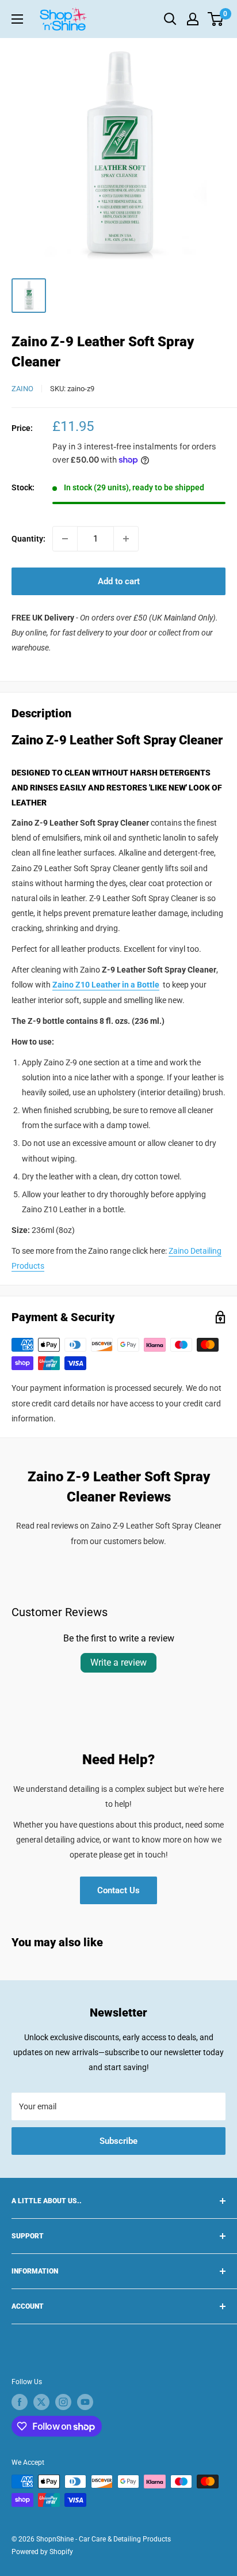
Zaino (22, 389)
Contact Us (118, 1890)
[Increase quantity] (126, 539)
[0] (216, 19)
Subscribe (118, 2141)
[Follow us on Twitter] (41, 2402)
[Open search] (170, 19)
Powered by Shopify (42, 2552)
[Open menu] (17, 19)
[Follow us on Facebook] (20, 2402)
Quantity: (28, 539)
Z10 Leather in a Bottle (117, 985)
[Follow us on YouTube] (85, 2402)
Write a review (118, 1663)
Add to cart (119, 581)
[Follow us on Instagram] (63, 2402)
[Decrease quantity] (65, 539)
